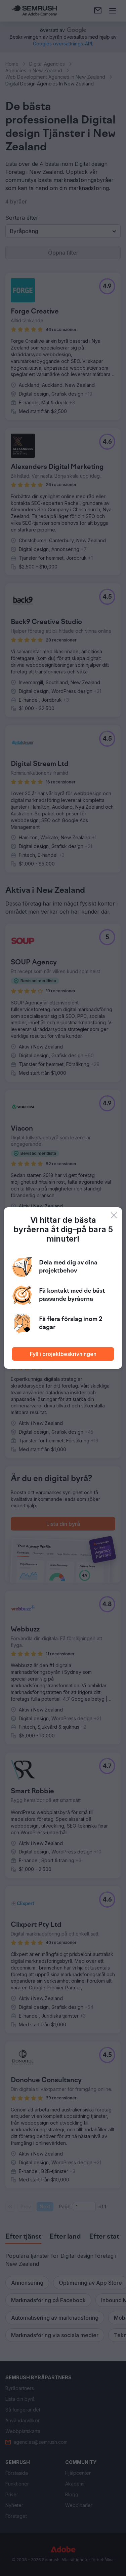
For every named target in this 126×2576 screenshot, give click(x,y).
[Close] (114, 1215)
